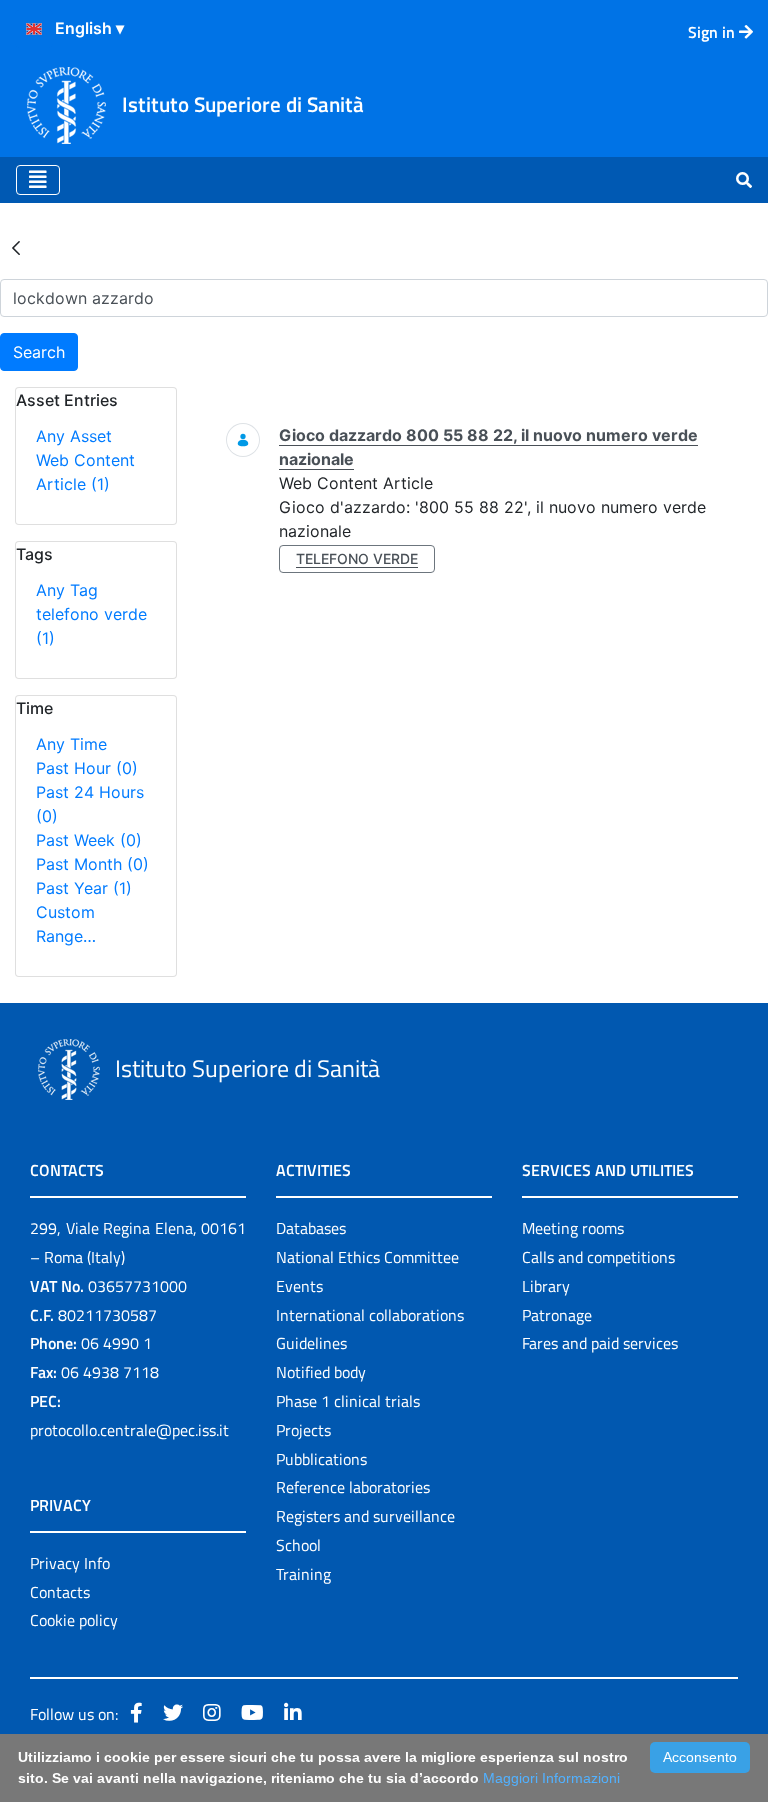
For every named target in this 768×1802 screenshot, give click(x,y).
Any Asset (74, 436)
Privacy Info (70, 1563)
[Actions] (34, 29)
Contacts (60, 1592)
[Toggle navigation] (38, 180)
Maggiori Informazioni (551, 1778)
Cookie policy (74, 1620)
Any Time (71, 744)
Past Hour (87, 768)
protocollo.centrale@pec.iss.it (129, 1430)
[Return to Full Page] (16, 247)
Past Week (89, 840)
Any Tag (67, 590)
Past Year (84, 888)
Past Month (92, 864)
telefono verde (357, 558)
